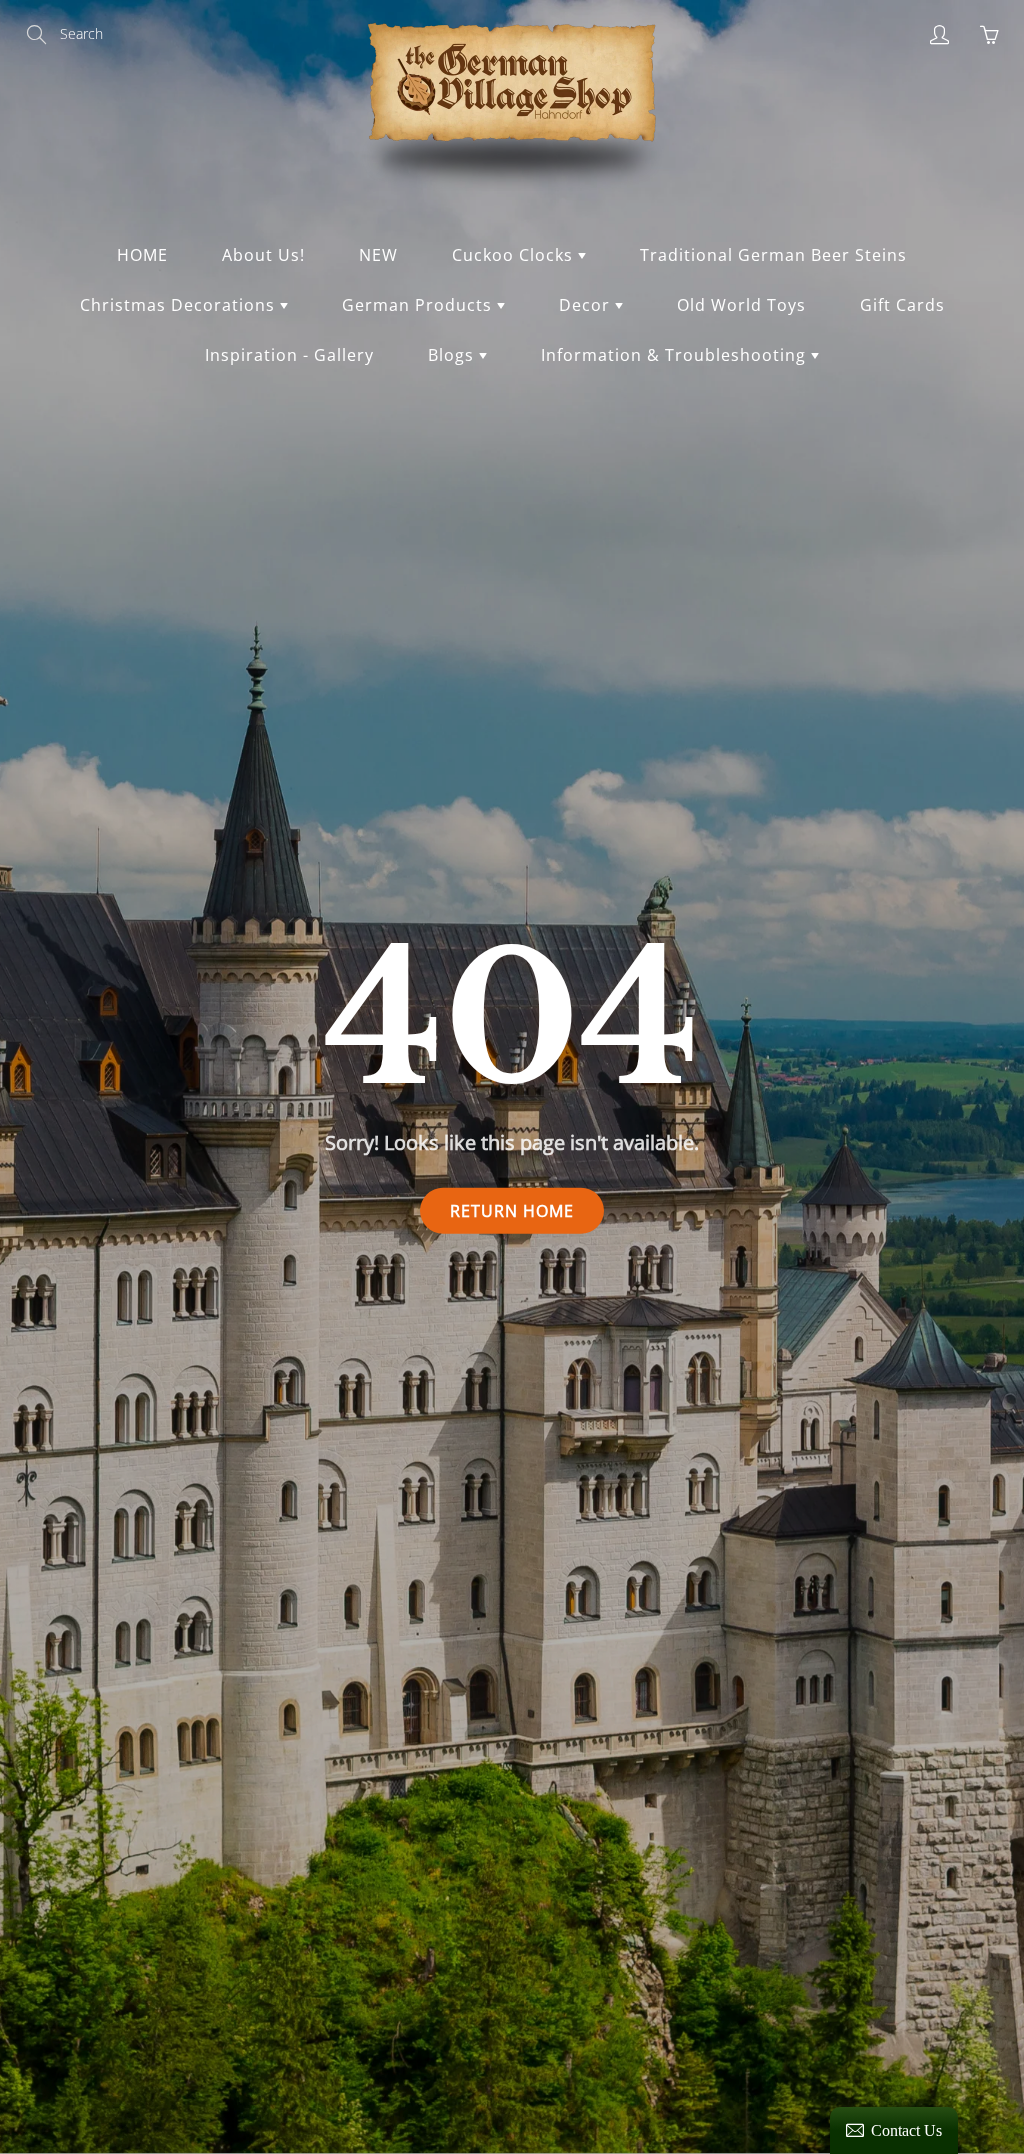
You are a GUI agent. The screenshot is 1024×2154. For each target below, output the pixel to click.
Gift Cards (902, 305)
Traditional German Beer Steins (773, 255)
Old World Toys (741, 305)
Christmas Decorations (180, 305)
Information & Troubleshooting (676, 355)
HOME (142, 255)
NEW (378, 255)
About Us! (263, 255)
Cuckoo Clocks (515, 255)
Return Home (512, 1210)
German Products (419, 305)
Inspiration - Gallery (289, 355)
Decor (587, 305)
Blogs (453, 355)
